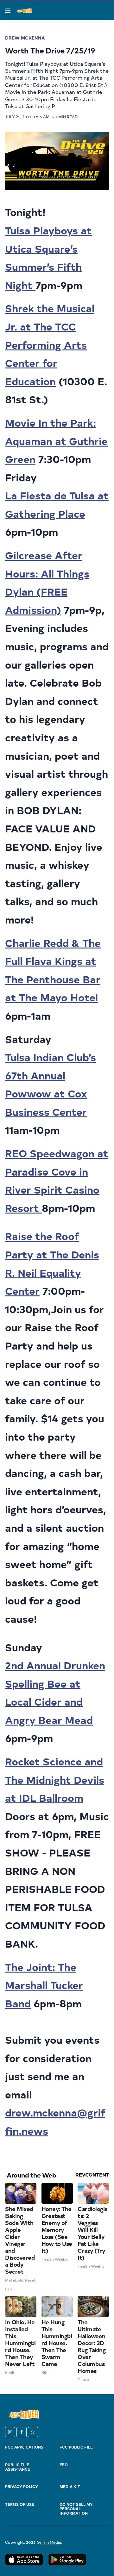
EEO (64, 2465)
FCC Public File (76, 2447)
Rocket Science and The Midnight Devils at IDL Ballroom (55, 1779)
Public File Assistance (18, 2467)
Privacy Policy (22, 2486)
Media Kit (70, 2486)
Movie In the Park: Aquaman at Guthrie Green (56, 441)
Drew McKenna (25, 38)
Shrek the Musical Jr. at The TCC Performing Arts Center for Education (50, 344)
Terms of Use (20, 2504)
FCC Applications (24, 2447)
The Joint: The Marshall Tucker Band (44, 1985)
